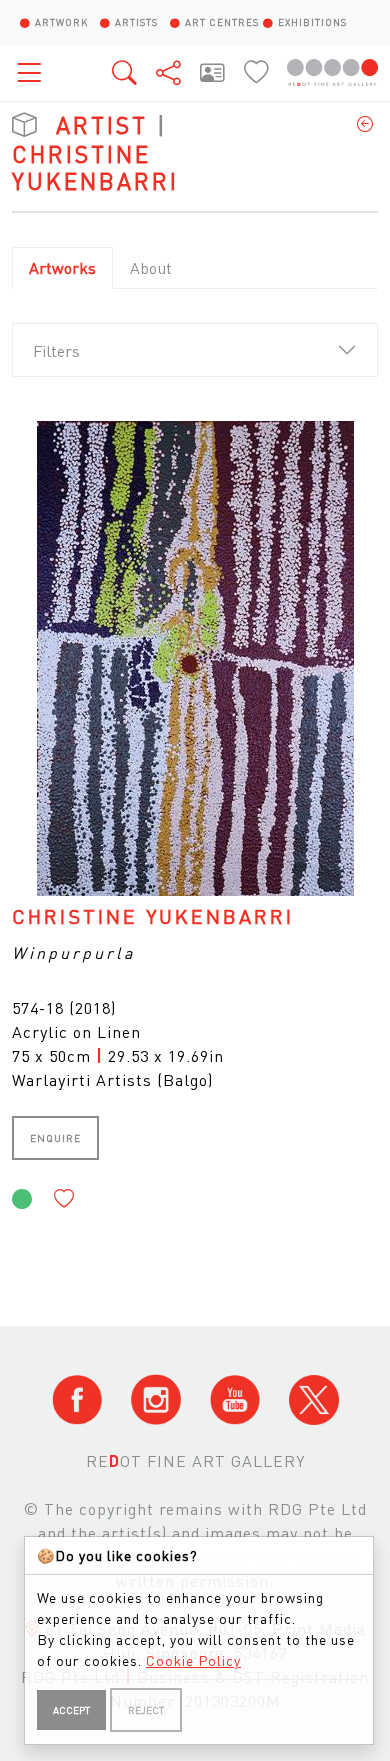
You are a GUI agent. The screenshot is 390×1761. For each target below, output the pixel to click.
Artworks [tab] (62, 267)
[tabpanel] (195, 822)
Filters (56, 350)
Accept (71, 1710)
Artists (136, 22)
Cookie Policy (193, 1660)
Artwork (61, 22)
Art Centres (222, 22)
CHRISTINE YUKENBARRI (153, 916)
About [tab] (151, 267)
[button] (64, 1199)
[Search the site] (126, 72)
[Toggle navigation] (35, 72)
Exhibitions (312, 22)
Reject (146, 1710)
